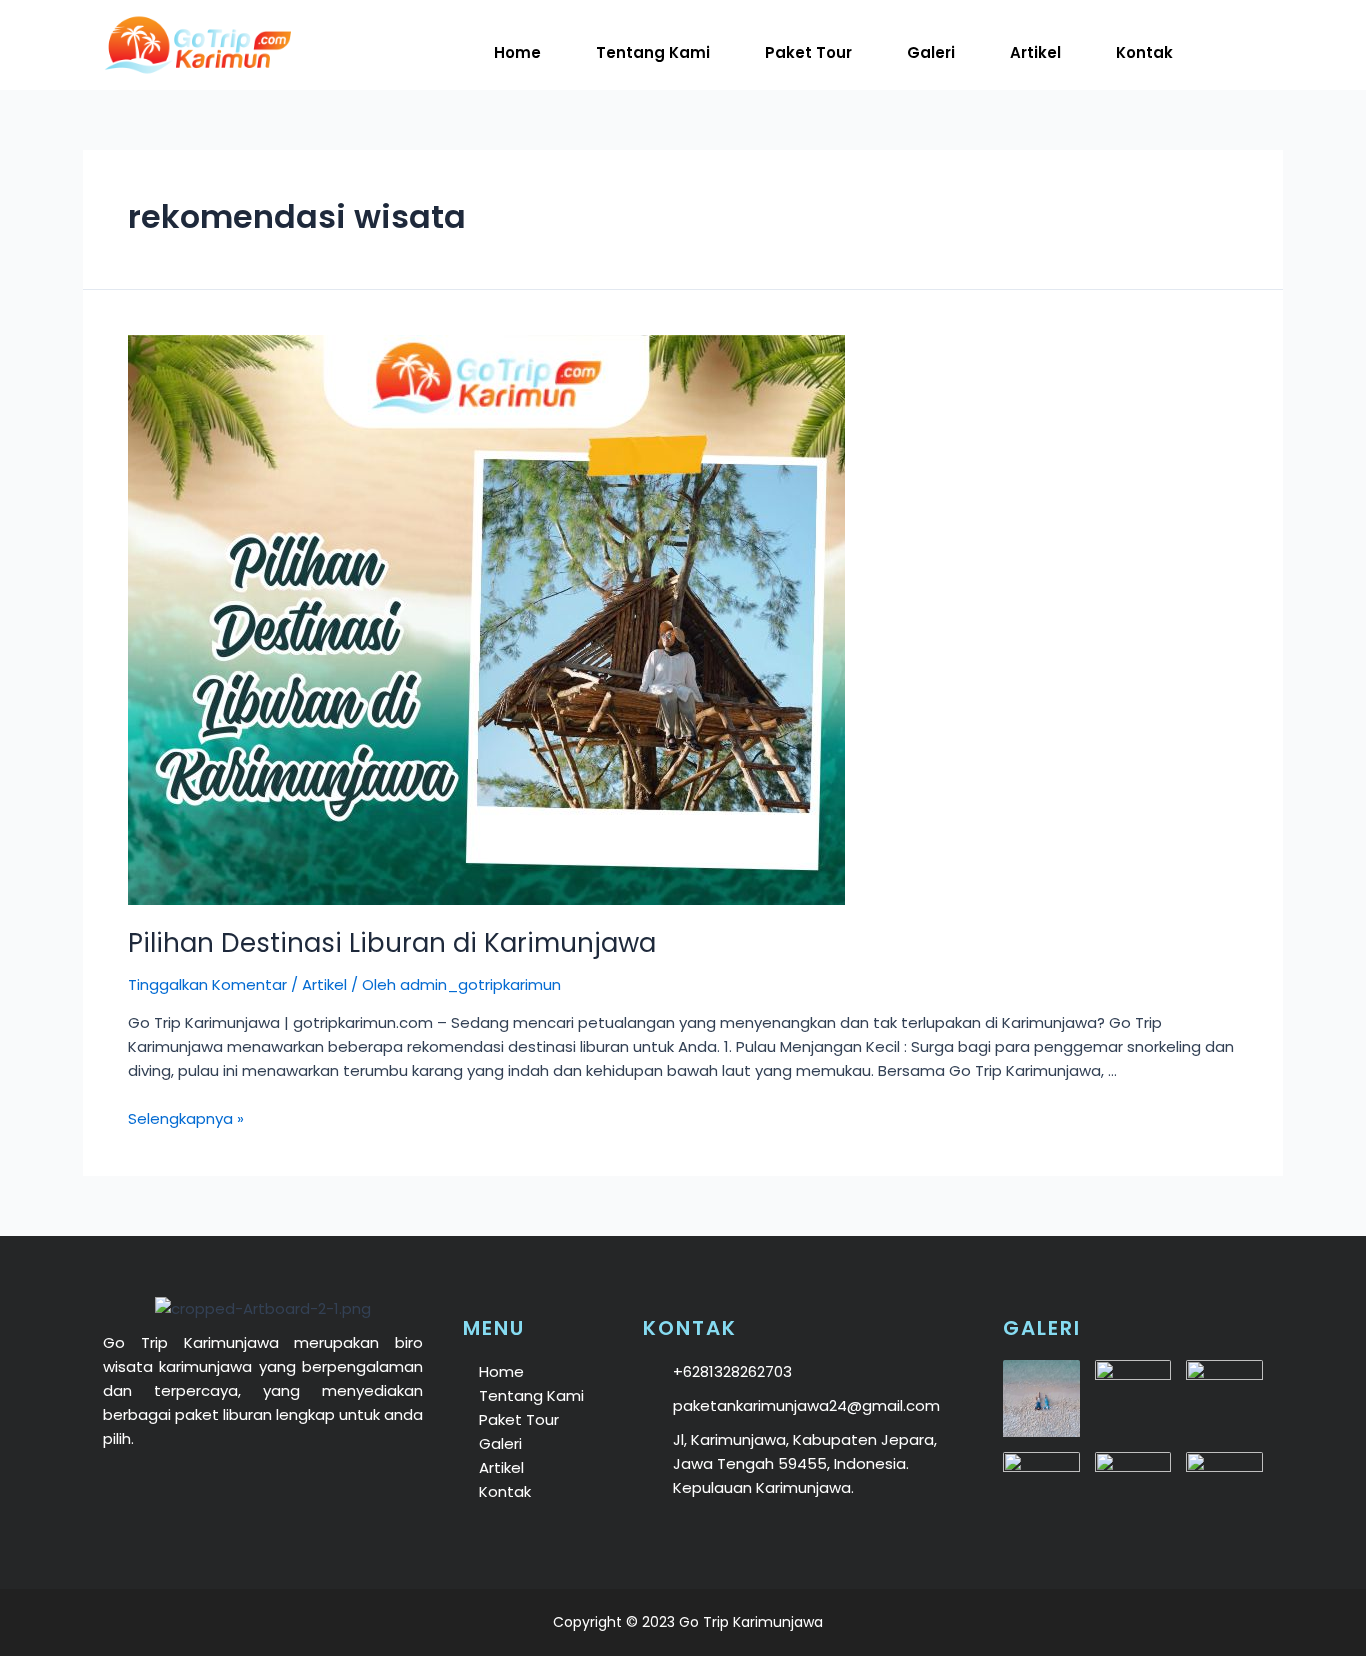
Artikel (1035, 52)
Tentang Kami (653, 52)
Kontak (1144, 52)
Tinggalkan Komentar (207, 984)
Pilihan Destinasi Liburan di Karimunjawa (392, 943)
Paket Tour (808, 52)
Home (517, 52)
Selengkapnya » (186, 1118)
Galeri (931, 52)
